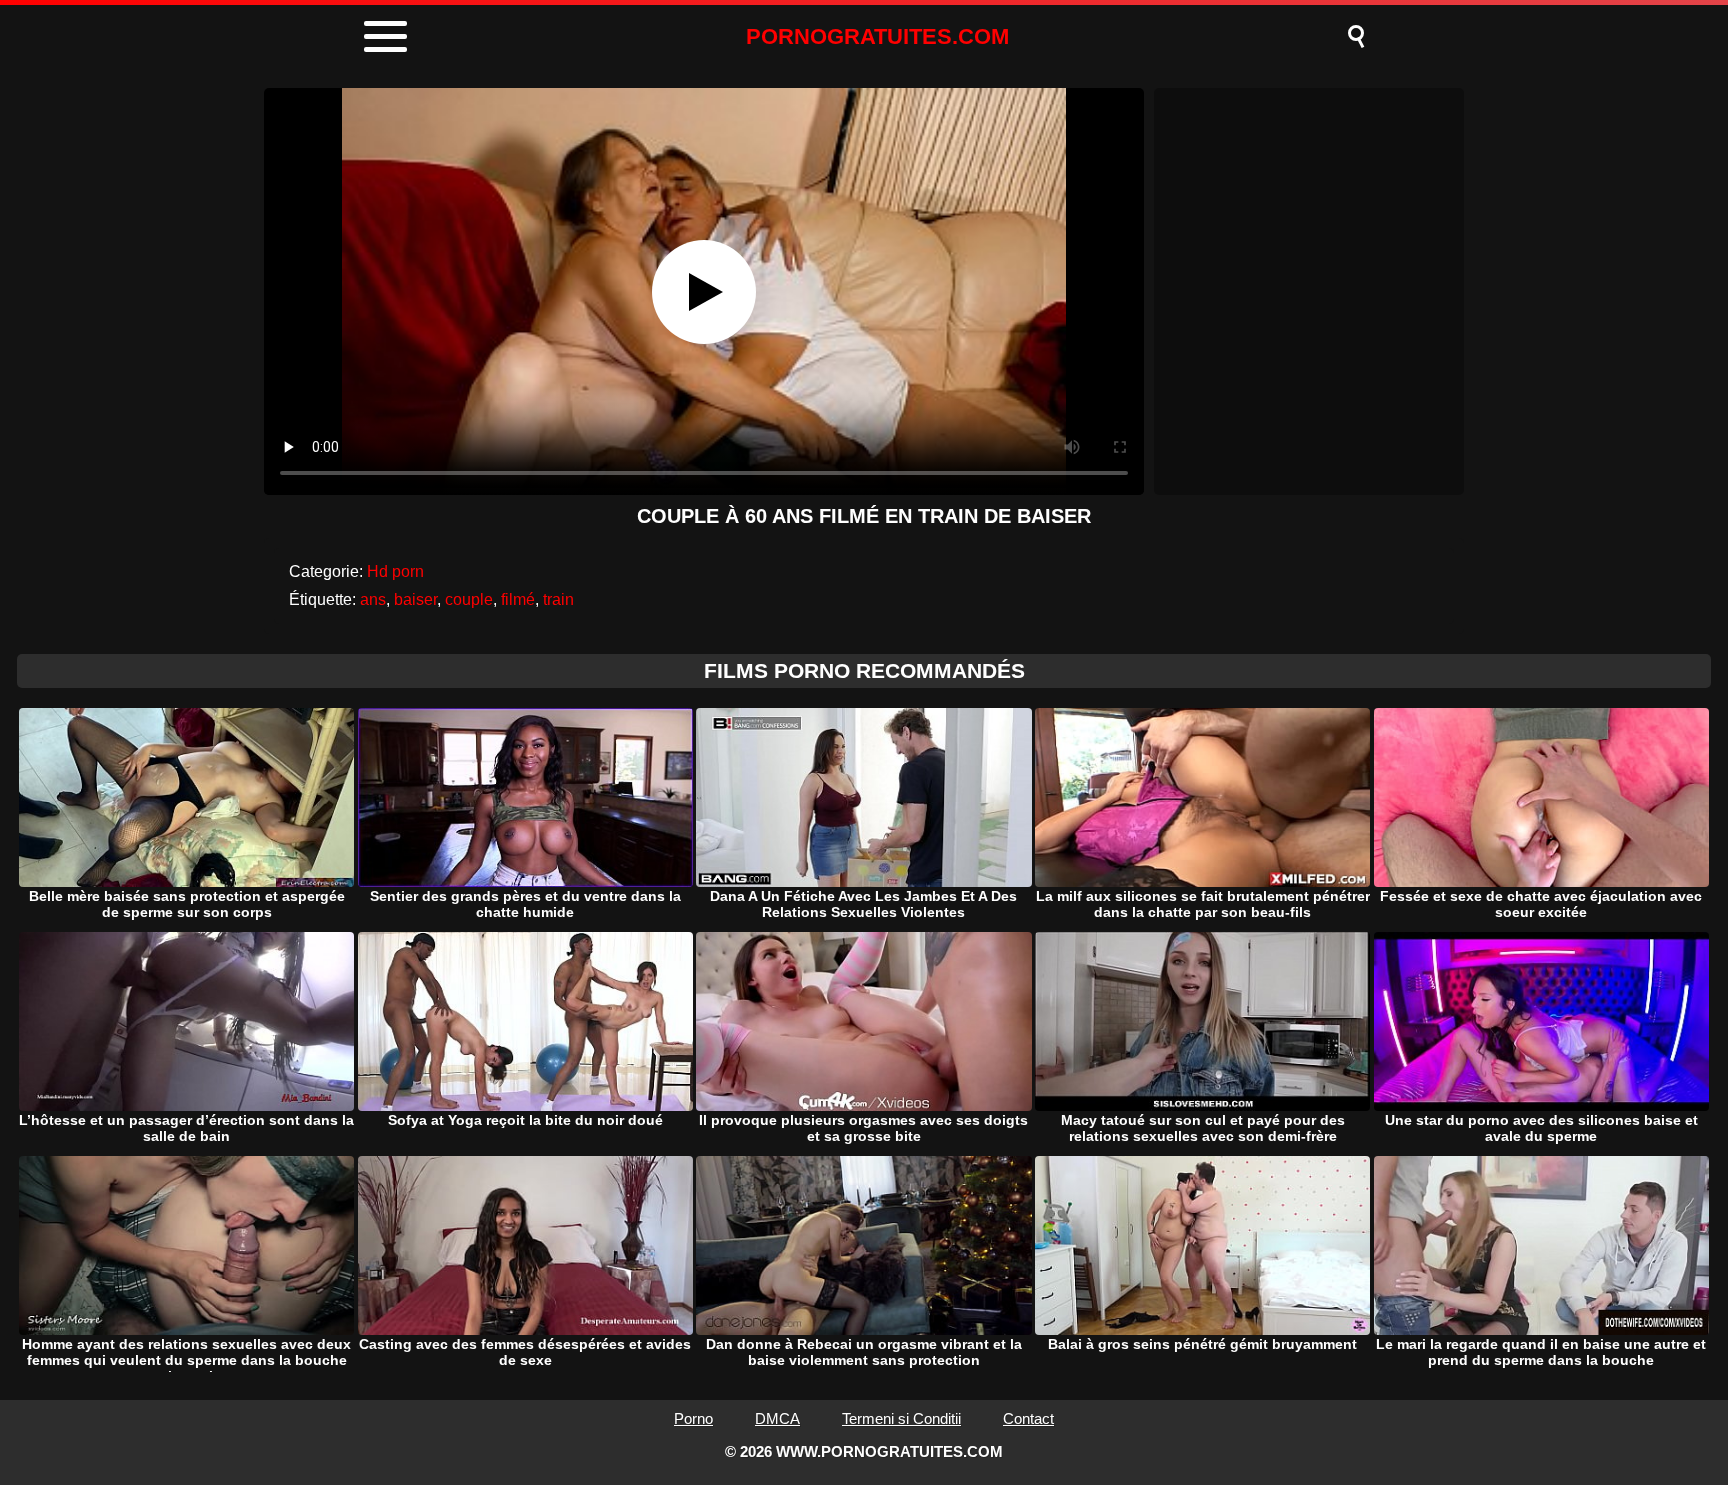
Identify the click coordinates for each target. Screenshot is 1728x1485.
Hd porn (395, 571)
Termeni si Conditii (901, 1418)
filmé (518, 599)
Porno (693, 1418)
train (558, 599)
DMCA (777, 1418)
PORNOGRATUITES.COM (877, 36)
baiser (415, 599)
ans (373, 599)
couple (469, 599)
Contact (1028, 1418)
